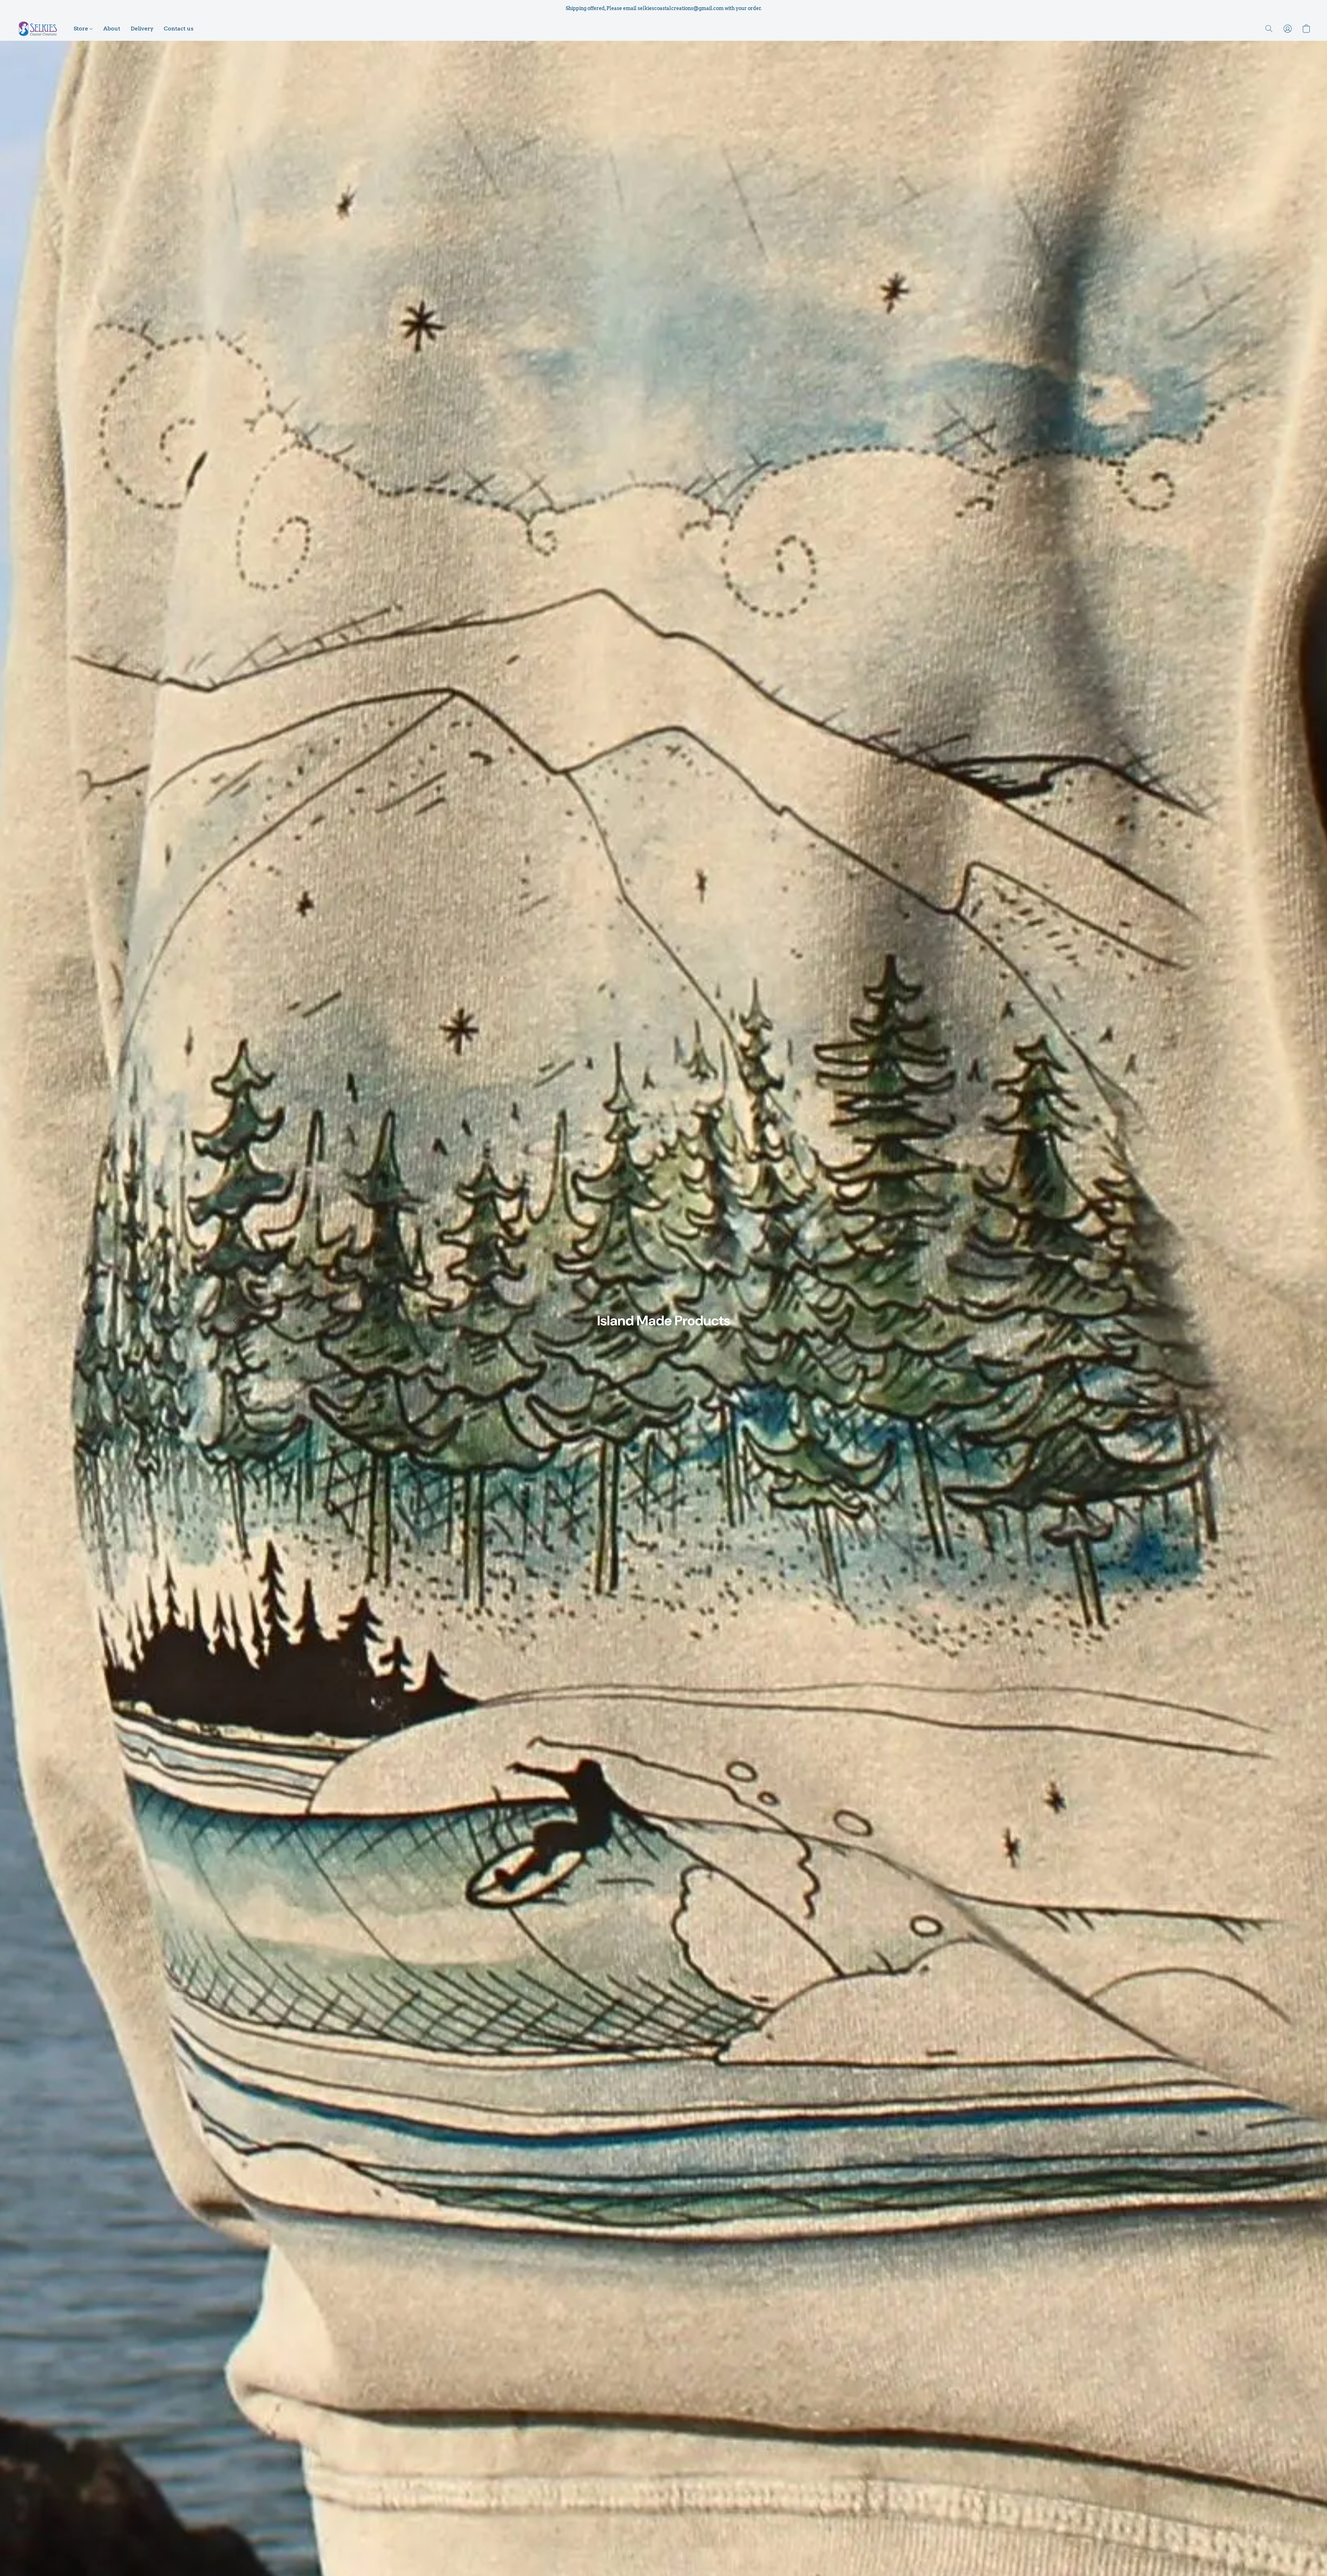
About (112, 29)
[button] (38, 29)
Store (82, 29)
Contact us (179, 29)
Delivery (142, 29)
